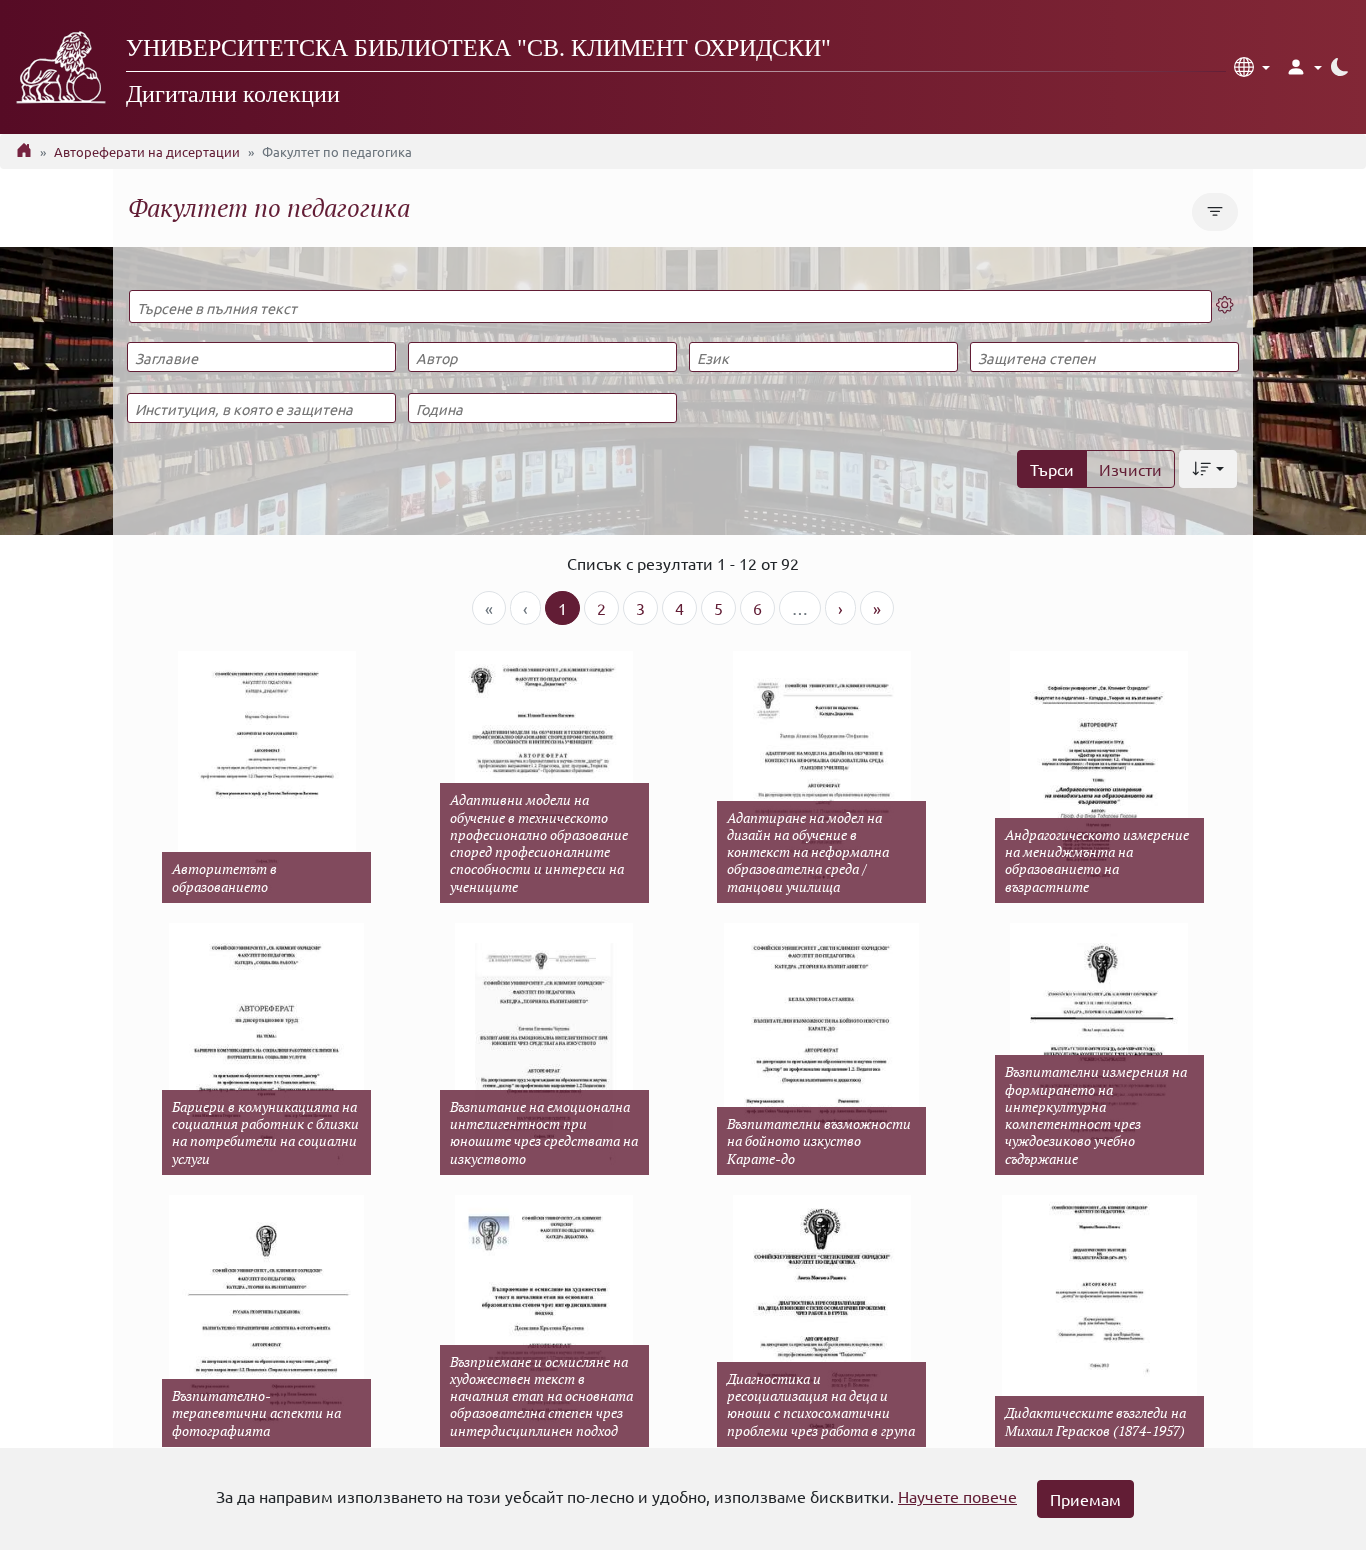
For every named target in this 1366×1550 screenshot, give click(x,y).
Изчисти (1130, 469)
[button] (1252, 67)
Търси (1052, 469)
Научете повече (957, 1496)
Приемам (1085, 1499)
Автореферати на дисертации (147, 151)
